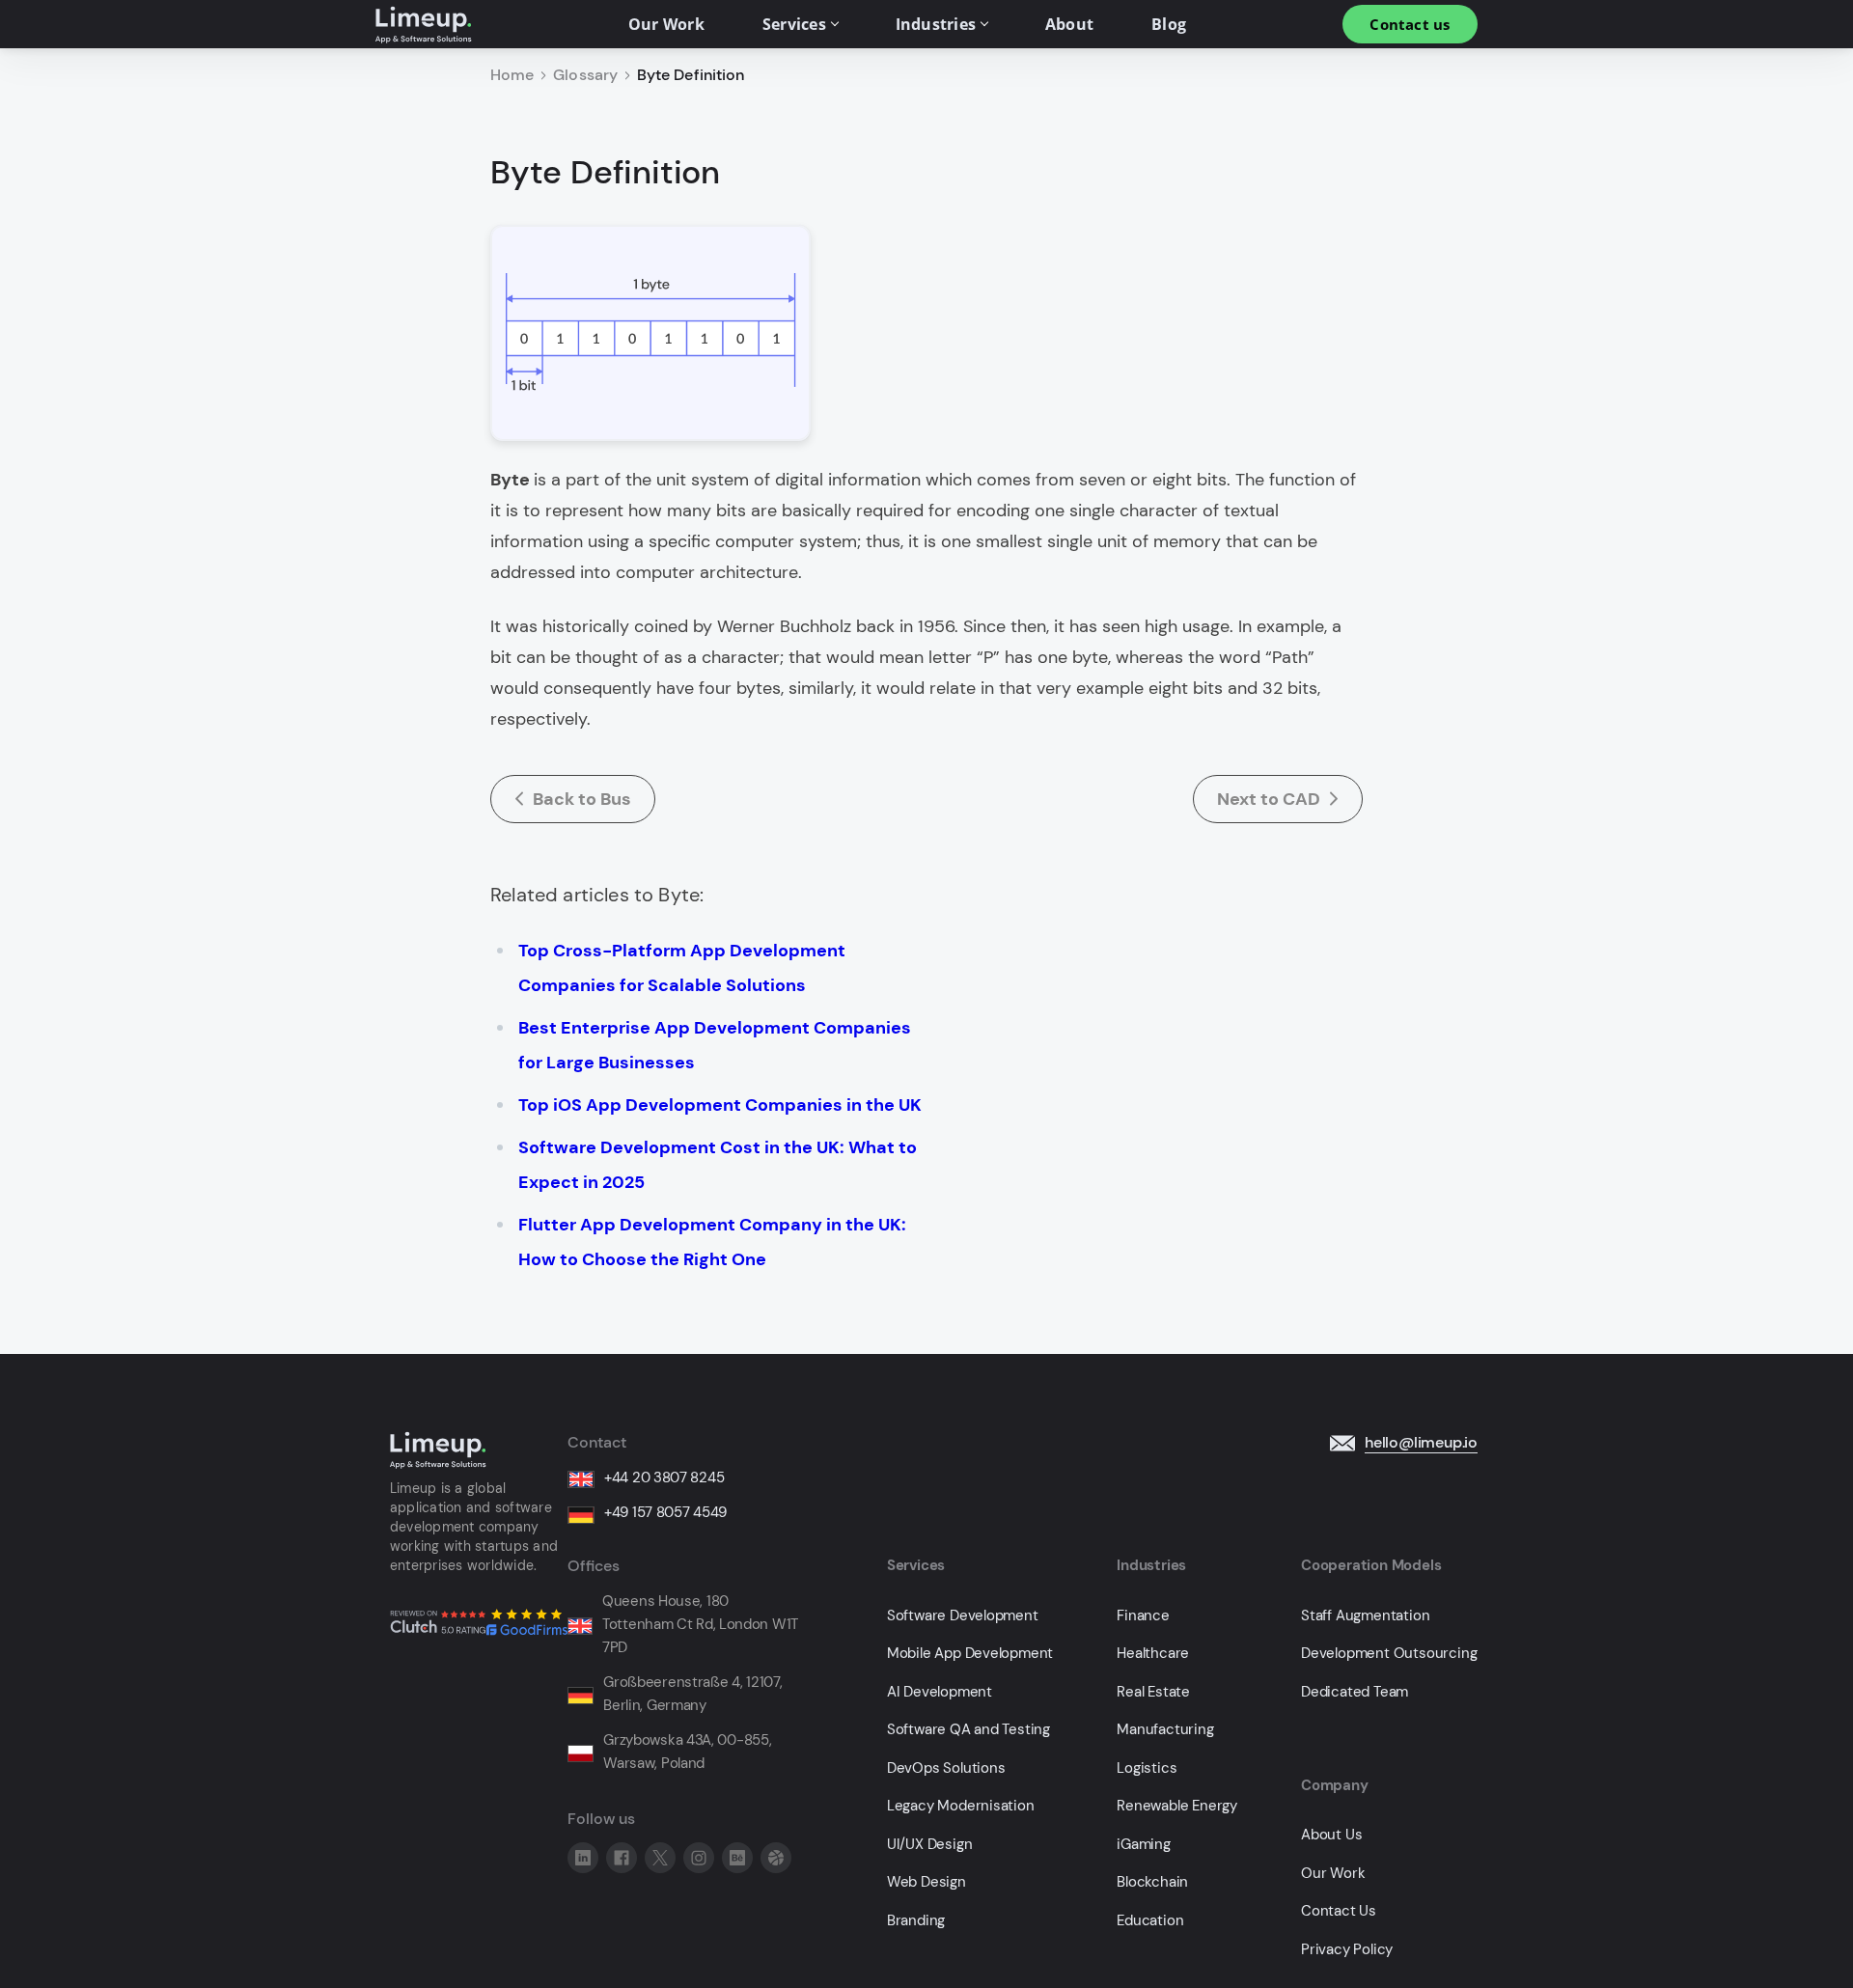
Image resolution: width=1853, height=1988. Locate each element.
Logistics (1147, 1768)
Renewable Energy (1177, 1806)
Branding (916, 1921)
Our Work (1333, 1874)
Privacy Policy (1347, 1950)
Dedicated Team (1355, 1692)
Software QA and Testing (968, 1730)
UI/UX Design (930, 1845)
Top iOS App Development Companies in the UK (720, 1105)
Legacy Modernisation (961, 1806)
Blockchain (1152, 1882)
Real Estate (1153, 1692)
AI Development (940, 1692)
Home (512, 75)
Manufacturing (1165, 1730)
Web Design (926, 1882)
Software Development (963, 1616)
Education (1150, 1921)
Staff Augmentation (1365, 1616)
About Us (1331, 1835)
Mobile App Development (970, 1654)
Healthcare (1153, 1654)
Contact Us (1339, 1911)
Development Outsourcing (1389, 1654)
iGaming (1144, 1845)
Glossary (585, 75)
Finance (1143, 1616)
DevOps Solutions (946, 1768)
